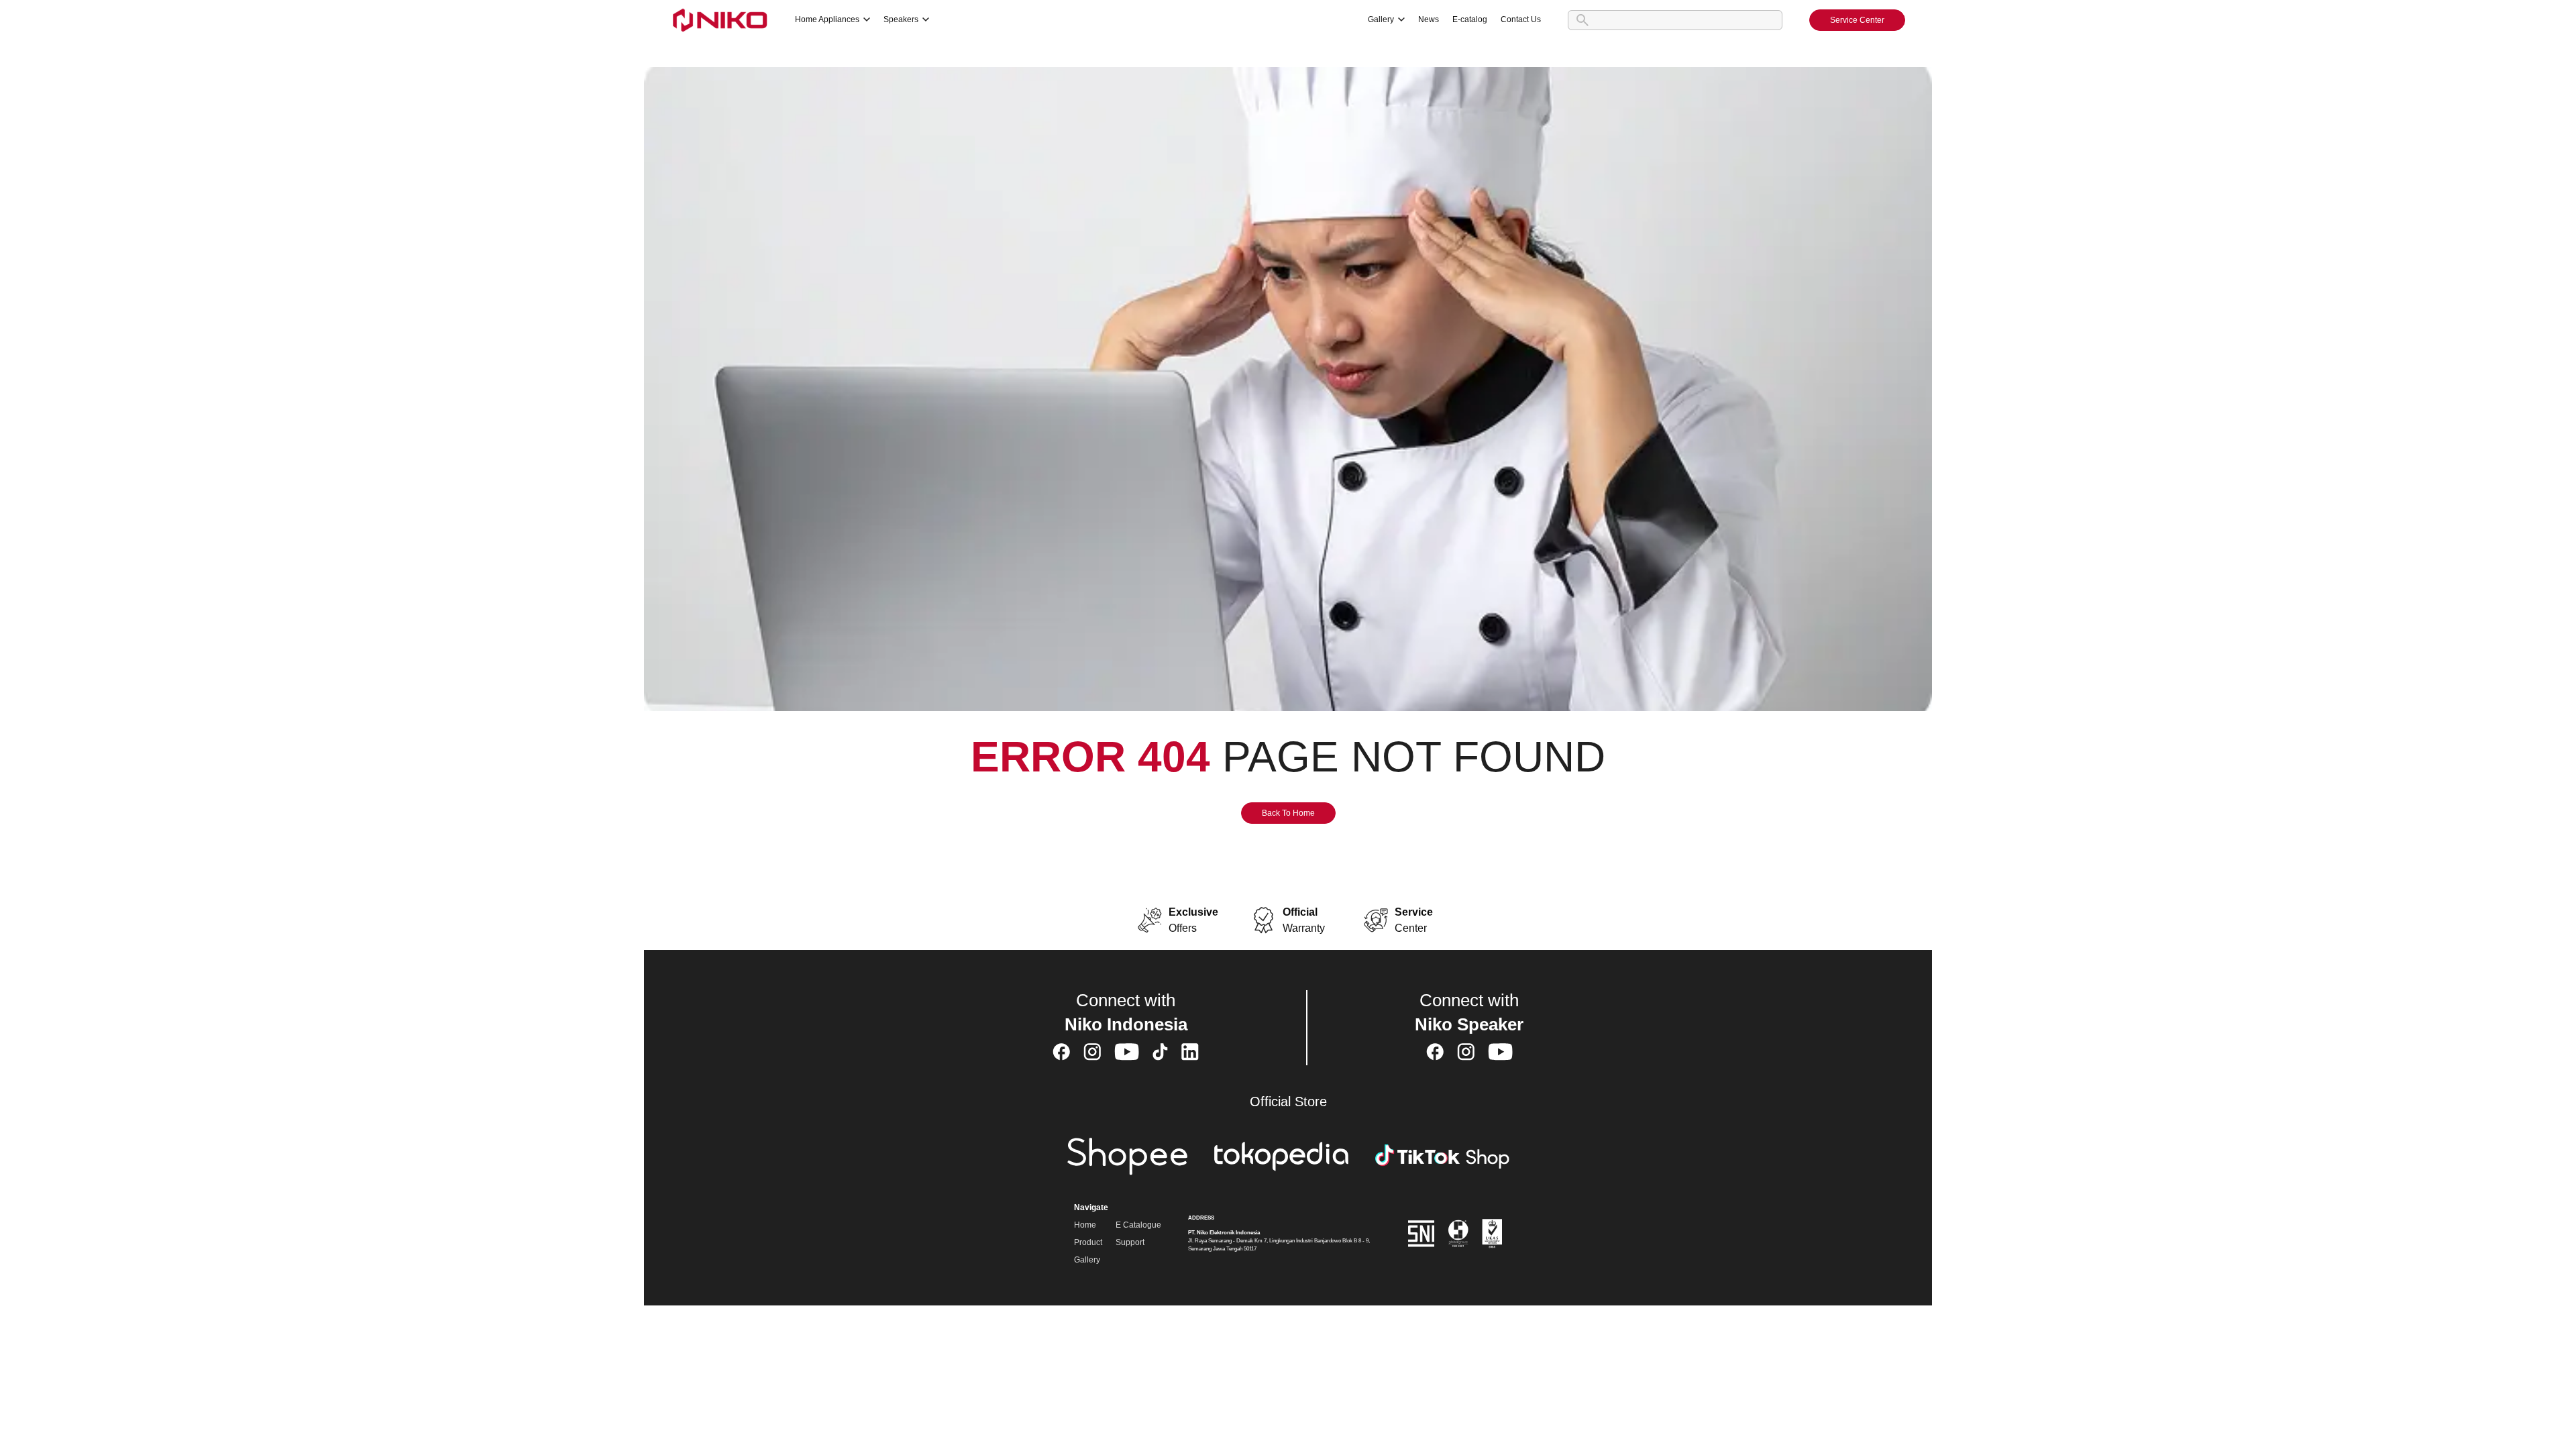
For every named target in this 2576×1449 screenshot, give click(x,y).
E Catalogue (1138, 1225)
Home (1085, 1225)
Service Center (1857, 20)
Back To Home (1288, 813)
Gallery (1087, 1260)
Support (1130, 1242)
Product (1088, 1242)
